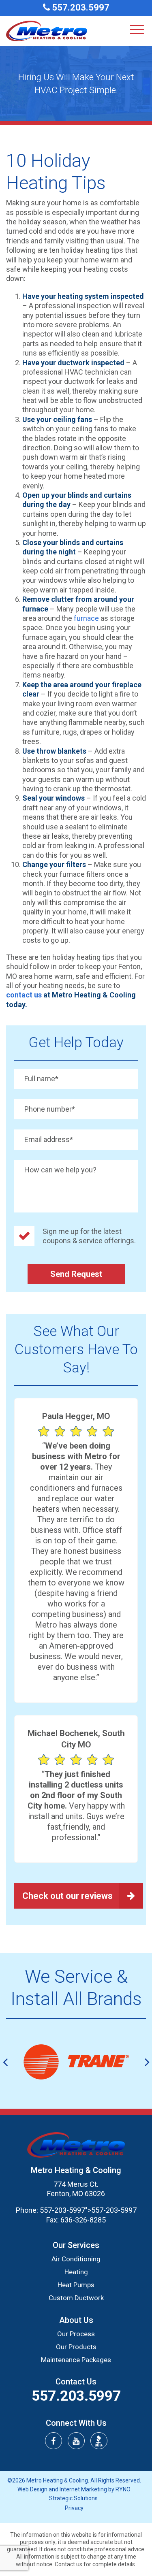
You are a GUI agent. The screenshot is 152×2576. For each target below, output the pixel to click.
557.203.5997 (80, 7)
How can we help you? (60, 1170)
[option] (76, 2062)
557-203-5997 (62, 2210)
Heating (76, 2272)
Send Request (76, 1274)
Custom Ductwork (76, 2298)
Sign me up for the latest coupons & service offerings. (89, 1236)
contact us (24, 995)
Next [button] (147, 2062)
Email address (49, 1139)
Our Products (76, 2347)
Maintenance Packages (76, 2360)
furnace (86, 618)
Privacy (74, 2508)
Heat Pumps (76, 2285)
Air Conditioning (76, 2259)
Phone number (50, 1109)
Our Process (76, 2334)
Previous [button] (5, 2062)
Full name (41, 1079)
